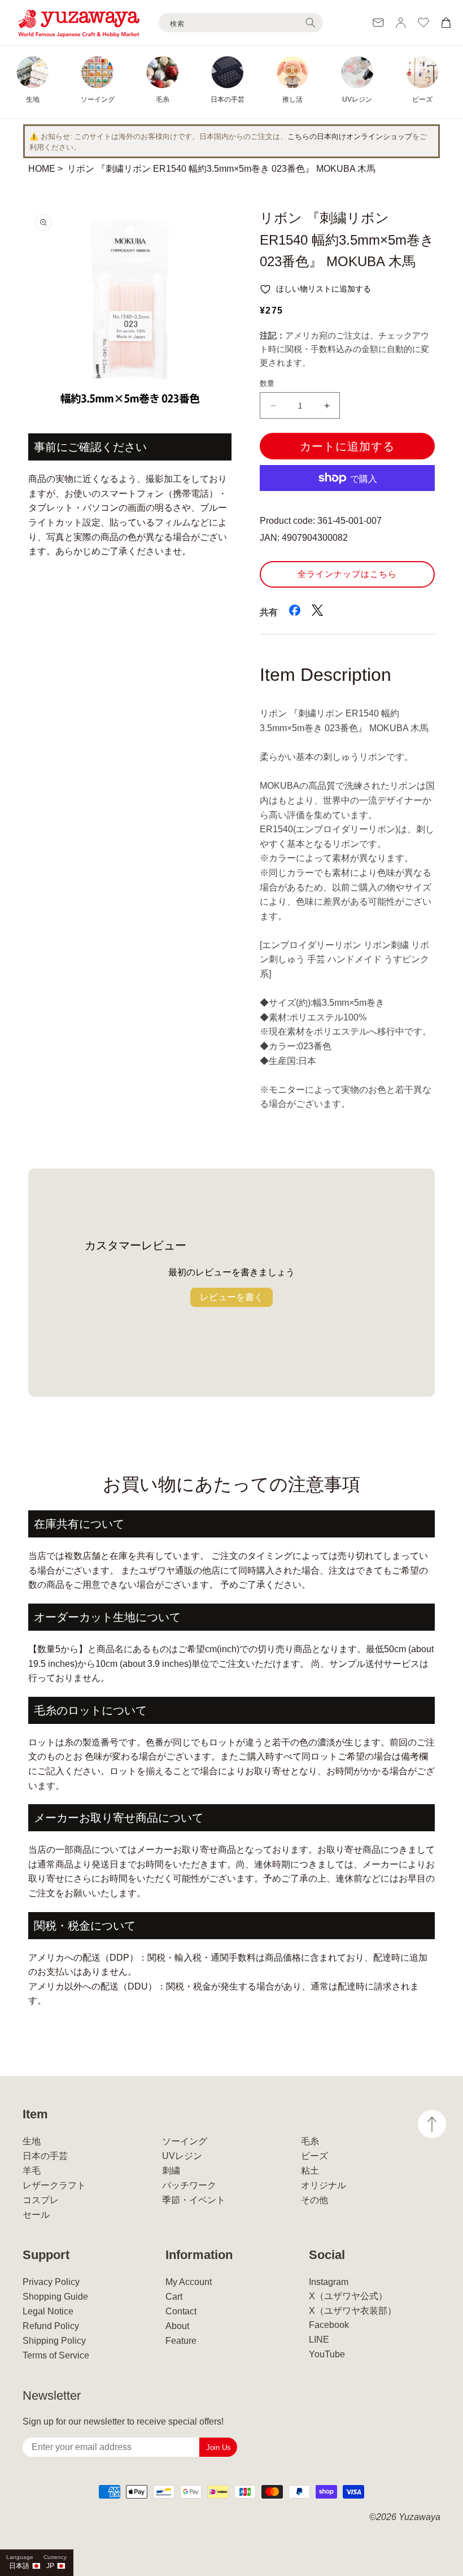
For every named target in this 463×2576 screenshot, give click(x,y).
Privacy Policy (51, 2282)
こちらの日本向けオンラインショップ (350, 136)
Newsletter (52, 2395)
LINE (319, 2340)
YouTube (327, 2354)
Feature (181, 2341)
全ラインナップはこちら (347, 574)
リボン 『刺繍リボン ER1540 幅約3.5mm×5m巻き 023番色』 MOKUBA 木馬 (221, 169)
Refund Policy (51, 2326)
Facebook (329, 2325)
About (177, 2326)
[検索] (311, 23)
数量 (267, 383)
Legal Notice (48, 2311)
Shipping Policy (54, 2341)
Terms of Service (56, 2355)
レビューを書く (231, 1297)
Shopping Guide (55, 2297)
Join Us (219, 2447)
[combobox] (241, 23)
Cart (174, 2297)
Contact (181, 2311)
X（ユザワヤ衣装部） (353, 2311)
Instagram (329, 2282)
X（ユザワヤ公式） (348, 2296)
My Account (189, 2282)
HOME (42, 169)
